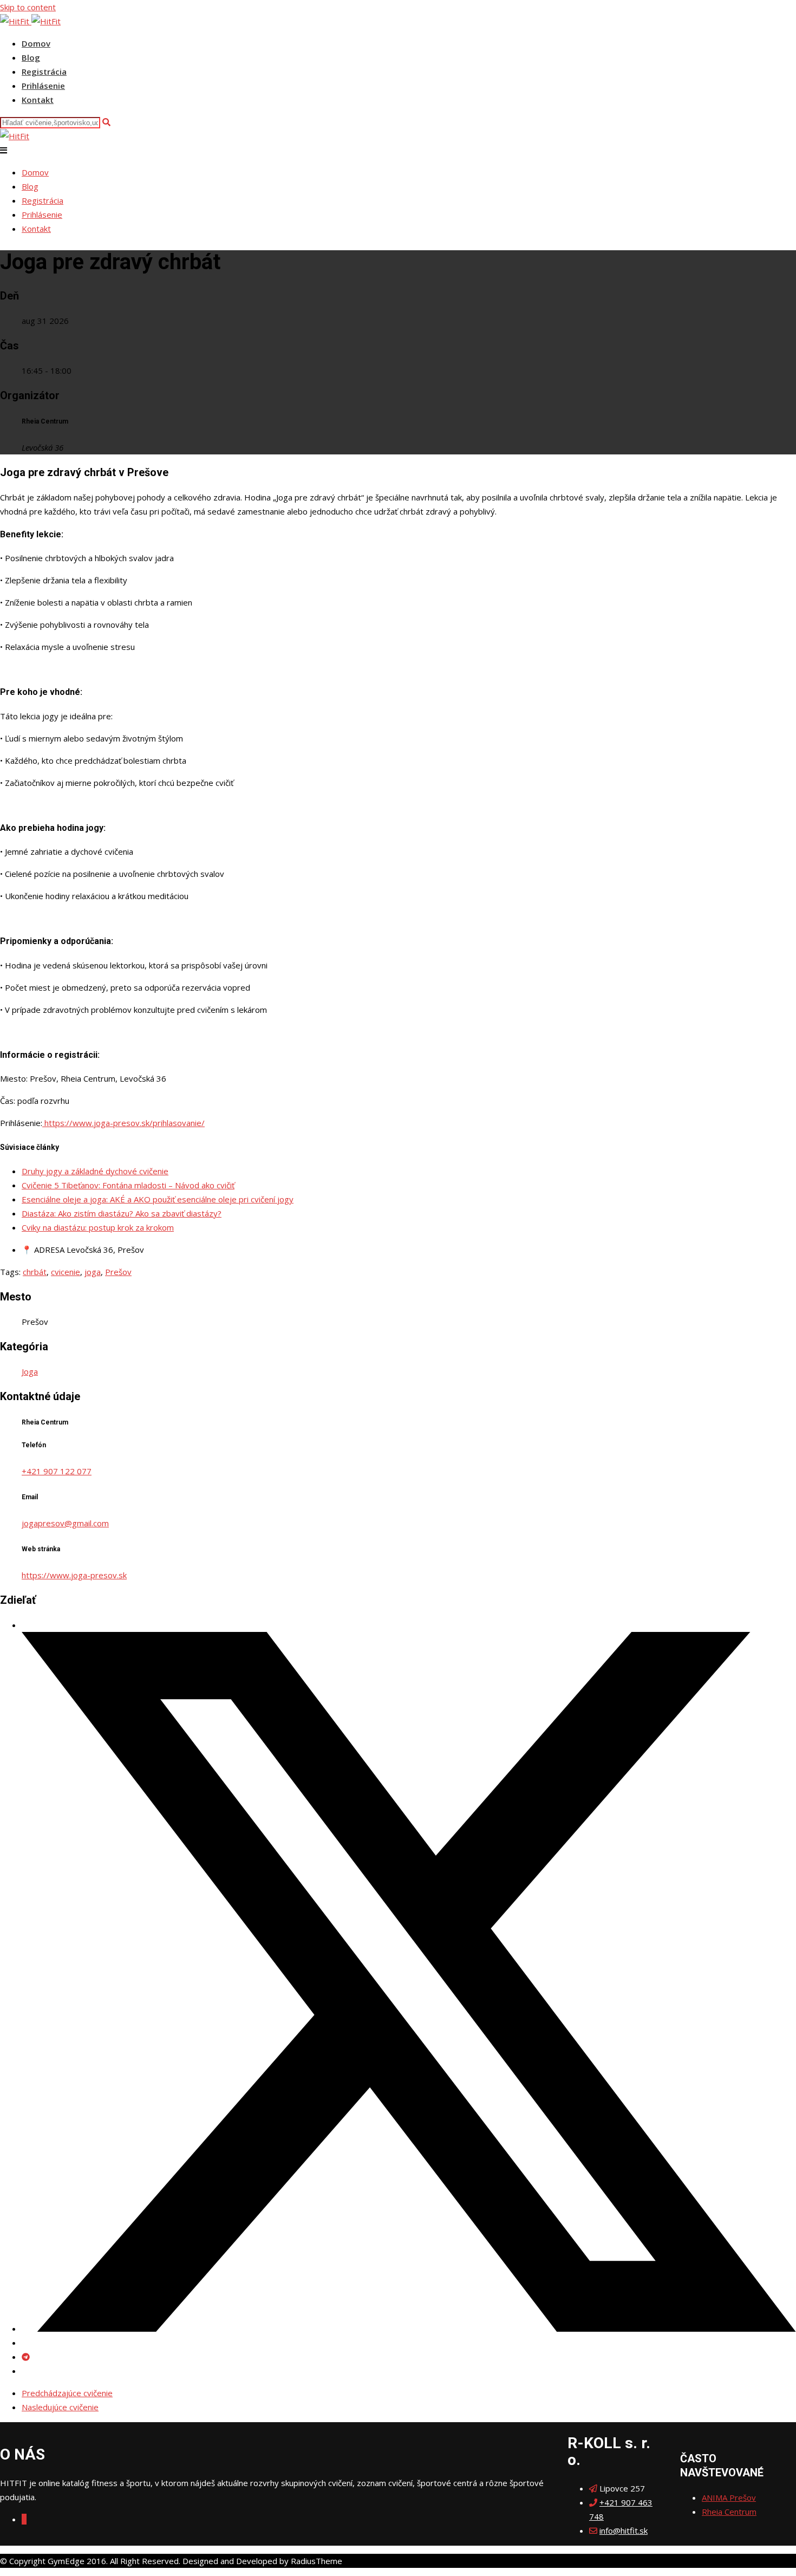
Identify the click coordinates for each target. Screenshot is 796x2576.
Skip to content (28, 7)
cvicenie (66, 1272)
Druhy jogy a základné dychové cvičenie (95, 1171)
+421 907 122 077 (57, 1471)
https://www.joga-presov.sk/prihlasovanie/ (123, 1123)
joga (93, 1272)
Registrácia (44, 71)
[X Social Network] (409, 2328)
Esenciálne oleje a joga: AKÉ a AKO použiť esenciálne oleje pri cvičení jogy (158, 1199)
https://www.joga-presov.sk (74, 1575)
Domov (36, 43)
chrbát (35, 1272)
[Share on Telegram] (26, 2357)
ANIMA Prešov (729, 2497)
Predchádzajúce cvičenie (67, 2393)
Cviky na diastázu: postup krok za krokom (98, 1227)
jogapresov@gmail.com (65, 1523)
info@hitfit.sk (624, 2531)
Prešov (118, 1272)
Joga (30, 1371)
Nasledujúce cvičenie (60, 2407)
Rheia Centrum (729, 2512)
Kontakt (38, 100)
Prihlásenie (43, 86)
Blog (31, 57)
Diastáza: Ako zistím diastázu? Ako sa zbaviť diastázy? (122, 1213)
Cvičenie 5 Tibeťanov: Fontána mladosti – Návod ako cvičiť (128, 1185)
